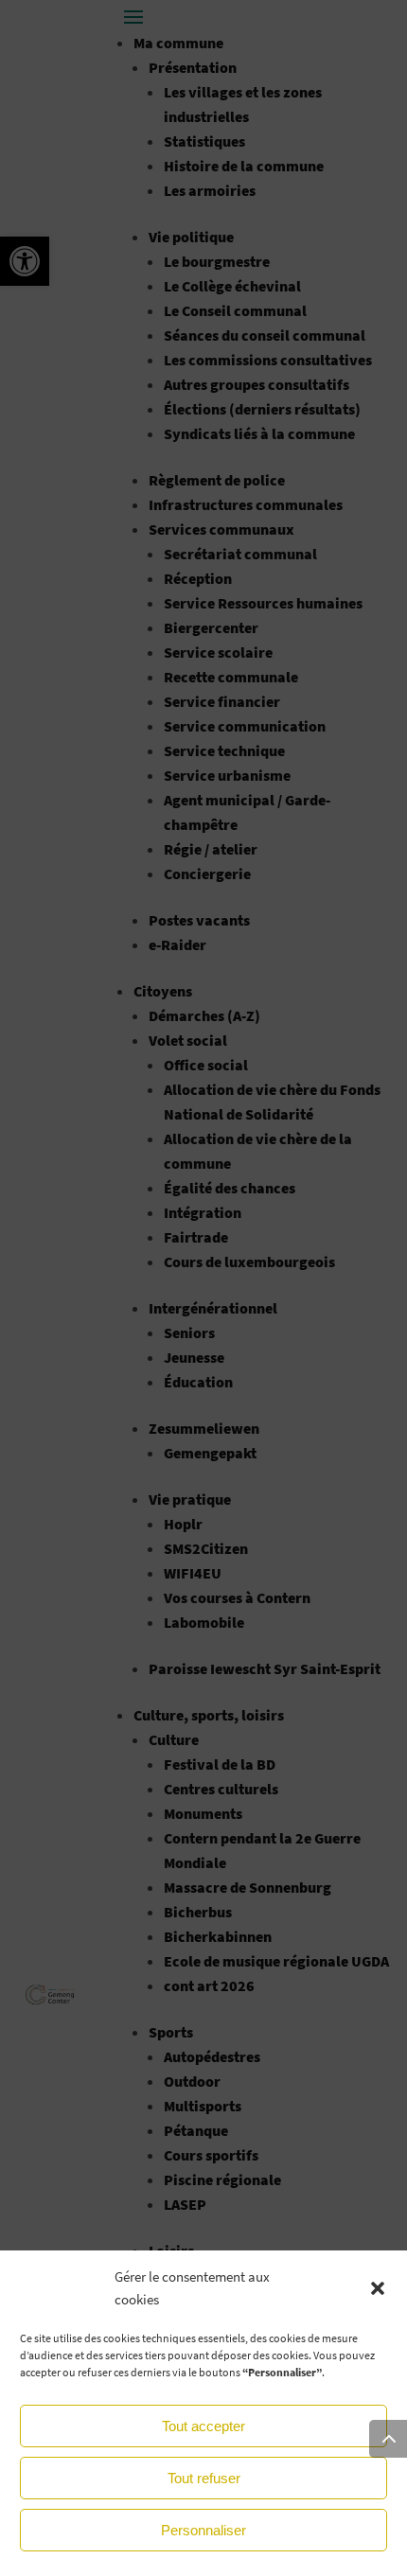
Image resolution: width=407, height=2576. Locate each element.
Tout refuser (204, 2478)
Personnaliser (203, 2530)
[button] (378, 2288)
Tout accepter (203, 2426)
